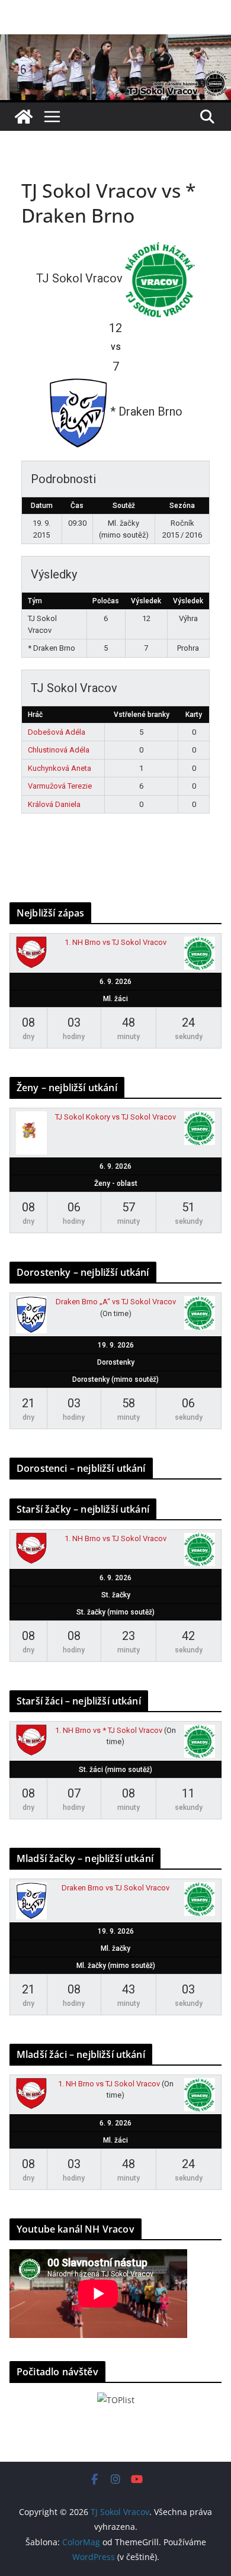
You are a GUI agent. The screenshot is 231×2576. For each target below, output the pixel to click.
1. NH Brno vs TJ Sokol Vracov (115, 942)
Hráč (35, 715)
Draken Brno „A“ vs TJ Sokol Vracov (116, 1302)
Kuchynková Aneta (60, 768)
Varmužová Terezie (60, 786)
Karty (194, 715)
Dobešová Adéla (57, 732)
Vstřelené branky (142, 715)
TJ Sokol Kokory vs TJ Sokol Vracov (115, 1117)
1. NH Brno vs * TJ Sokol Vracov (109, 1730)
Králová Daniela (54, 804)
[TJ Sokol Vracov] (24, 117)
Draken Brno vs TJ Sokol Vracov (115, 1888)
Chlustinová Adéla (59, 750)
